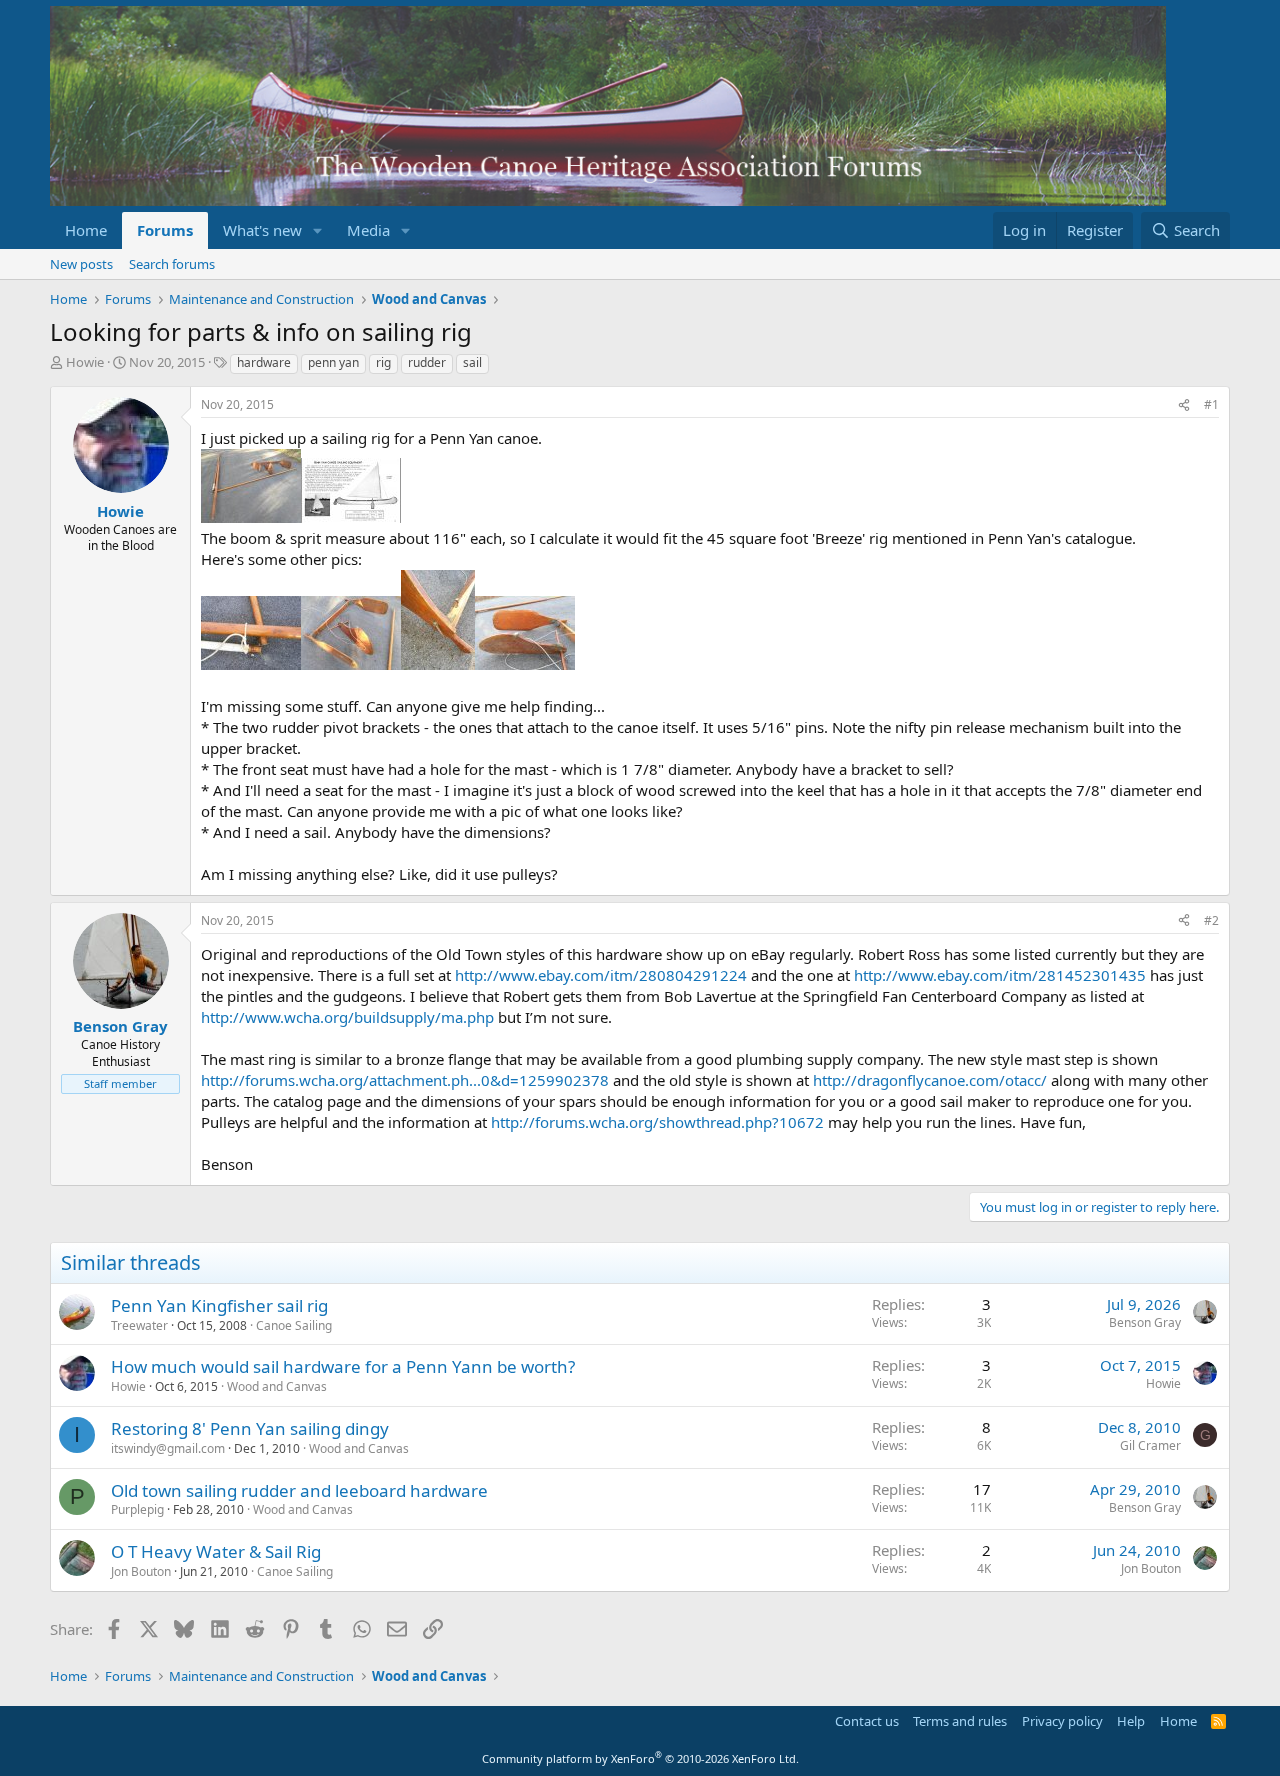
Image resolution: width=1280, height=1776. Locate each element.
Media (368, 230)
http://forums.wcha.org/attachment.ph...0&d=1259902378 (405, 1080)
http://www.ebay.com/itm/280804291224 (601, 975)
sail (472, 362)
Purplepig (137, 1509)
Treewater (139, 1325)
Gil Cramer (1150, 1445)
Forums (165, 230)
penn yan (333, 362)
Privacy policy (1062, 1721)
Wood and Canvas (277, 1386)
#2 (1211, 920)
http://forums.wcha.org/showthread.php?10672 (657, 1122)
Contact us (867, 1721)
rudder (427, 362)
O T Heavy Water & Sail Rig (216, 1551)
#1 (1211, 404)
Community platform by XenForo (640, 1758)
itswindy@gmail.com (168, 1448)
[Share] (1184, 405)
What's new (262, 230)
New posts (81, 264)
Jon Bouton (141, 1571)
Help (1131, 1721)
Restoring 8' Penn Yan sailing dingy (250, 1428)
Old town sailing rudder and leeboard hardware (299, 1490)
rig (383, 362)
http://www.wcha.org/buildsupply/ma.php (347, 1017)
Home (86, 230)
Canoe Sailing (294, 1325)
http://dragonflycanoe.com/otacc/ (930, 1080)
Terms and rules (960, 1721)
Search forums (172, 264)
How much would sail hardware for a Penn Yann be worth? (343, 1366)
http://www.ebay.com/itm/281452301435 (1000, 975)
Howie (85, 362)
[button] (318, 230)
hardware (264, 362)
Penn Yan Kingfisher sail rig (219, 1305)
